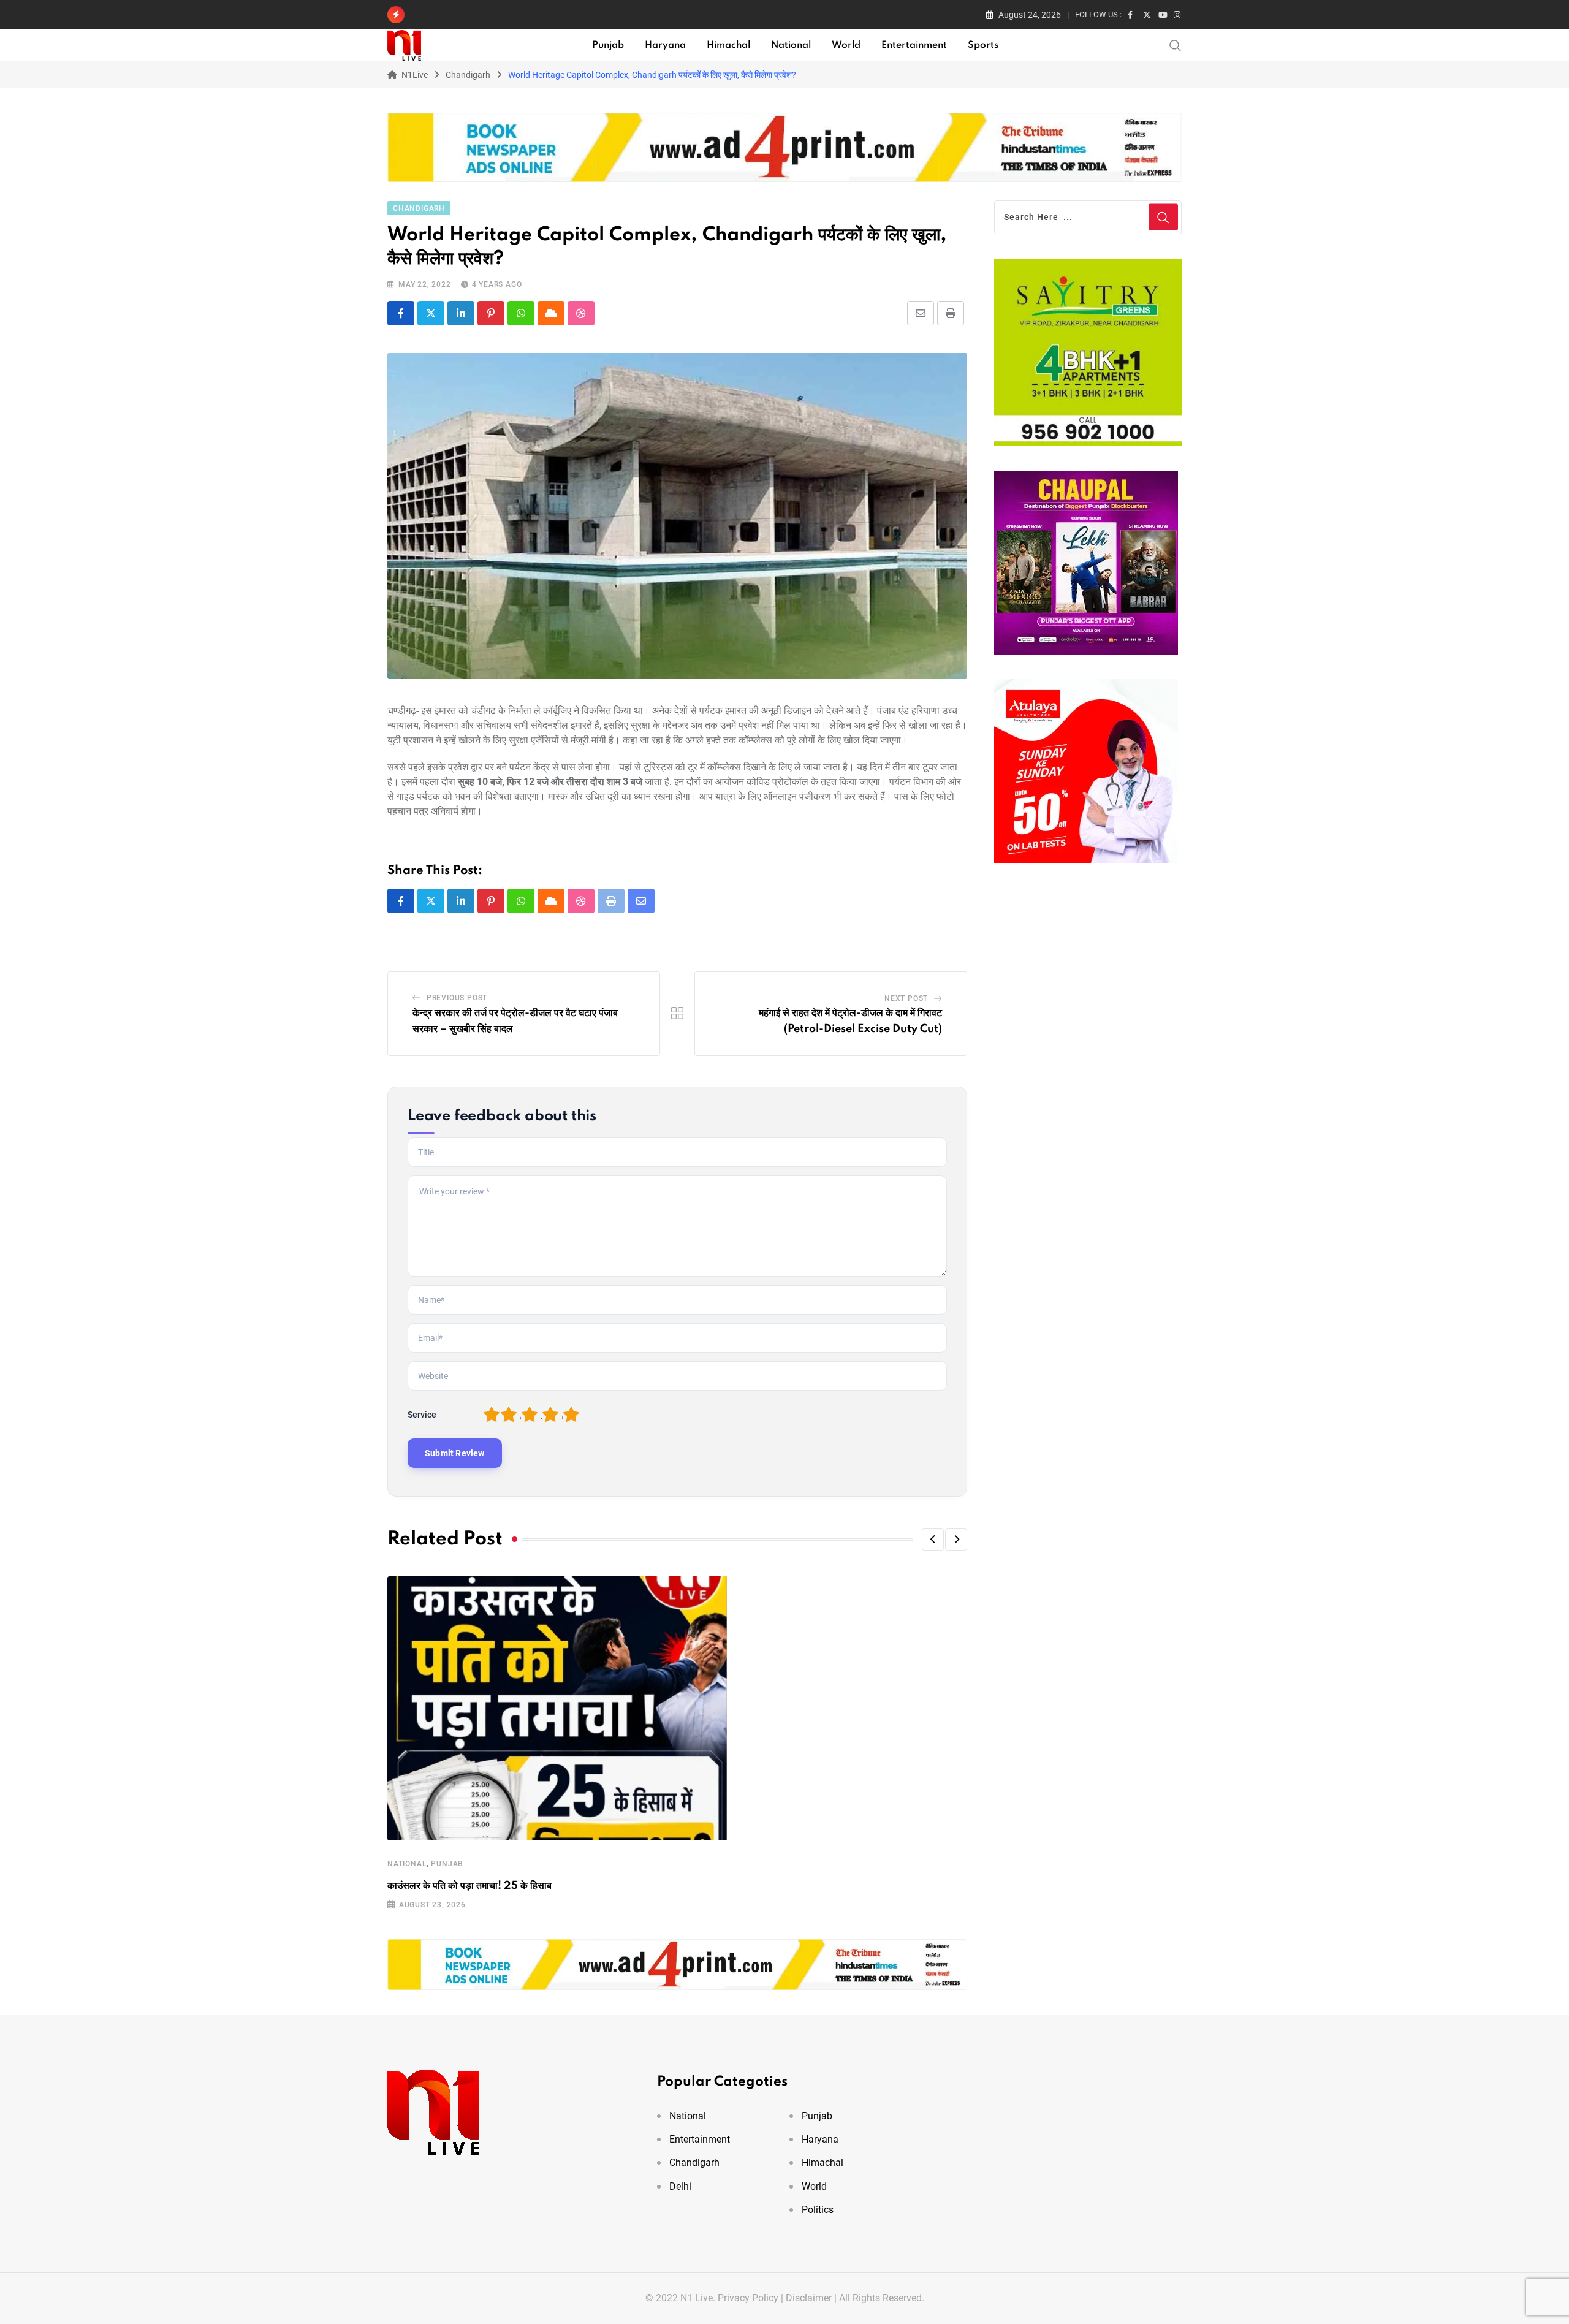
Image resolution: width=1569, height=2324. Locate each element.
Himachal (728, 45)
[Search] (1176, 45)
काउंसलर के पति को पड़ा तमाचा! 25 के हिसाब (469, 1886)
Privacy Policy (748, 2298)
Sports (983, 45)
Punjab (608, 45)
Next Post (906, 998)
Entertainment (914, 45)
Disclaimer (809, 2298)
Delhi (680, 2186)
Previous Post (457, 998)
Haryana (665, 45)
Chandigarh (694, 2163)
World (846, 45)
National (791, 45)
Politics (818, 2210)
